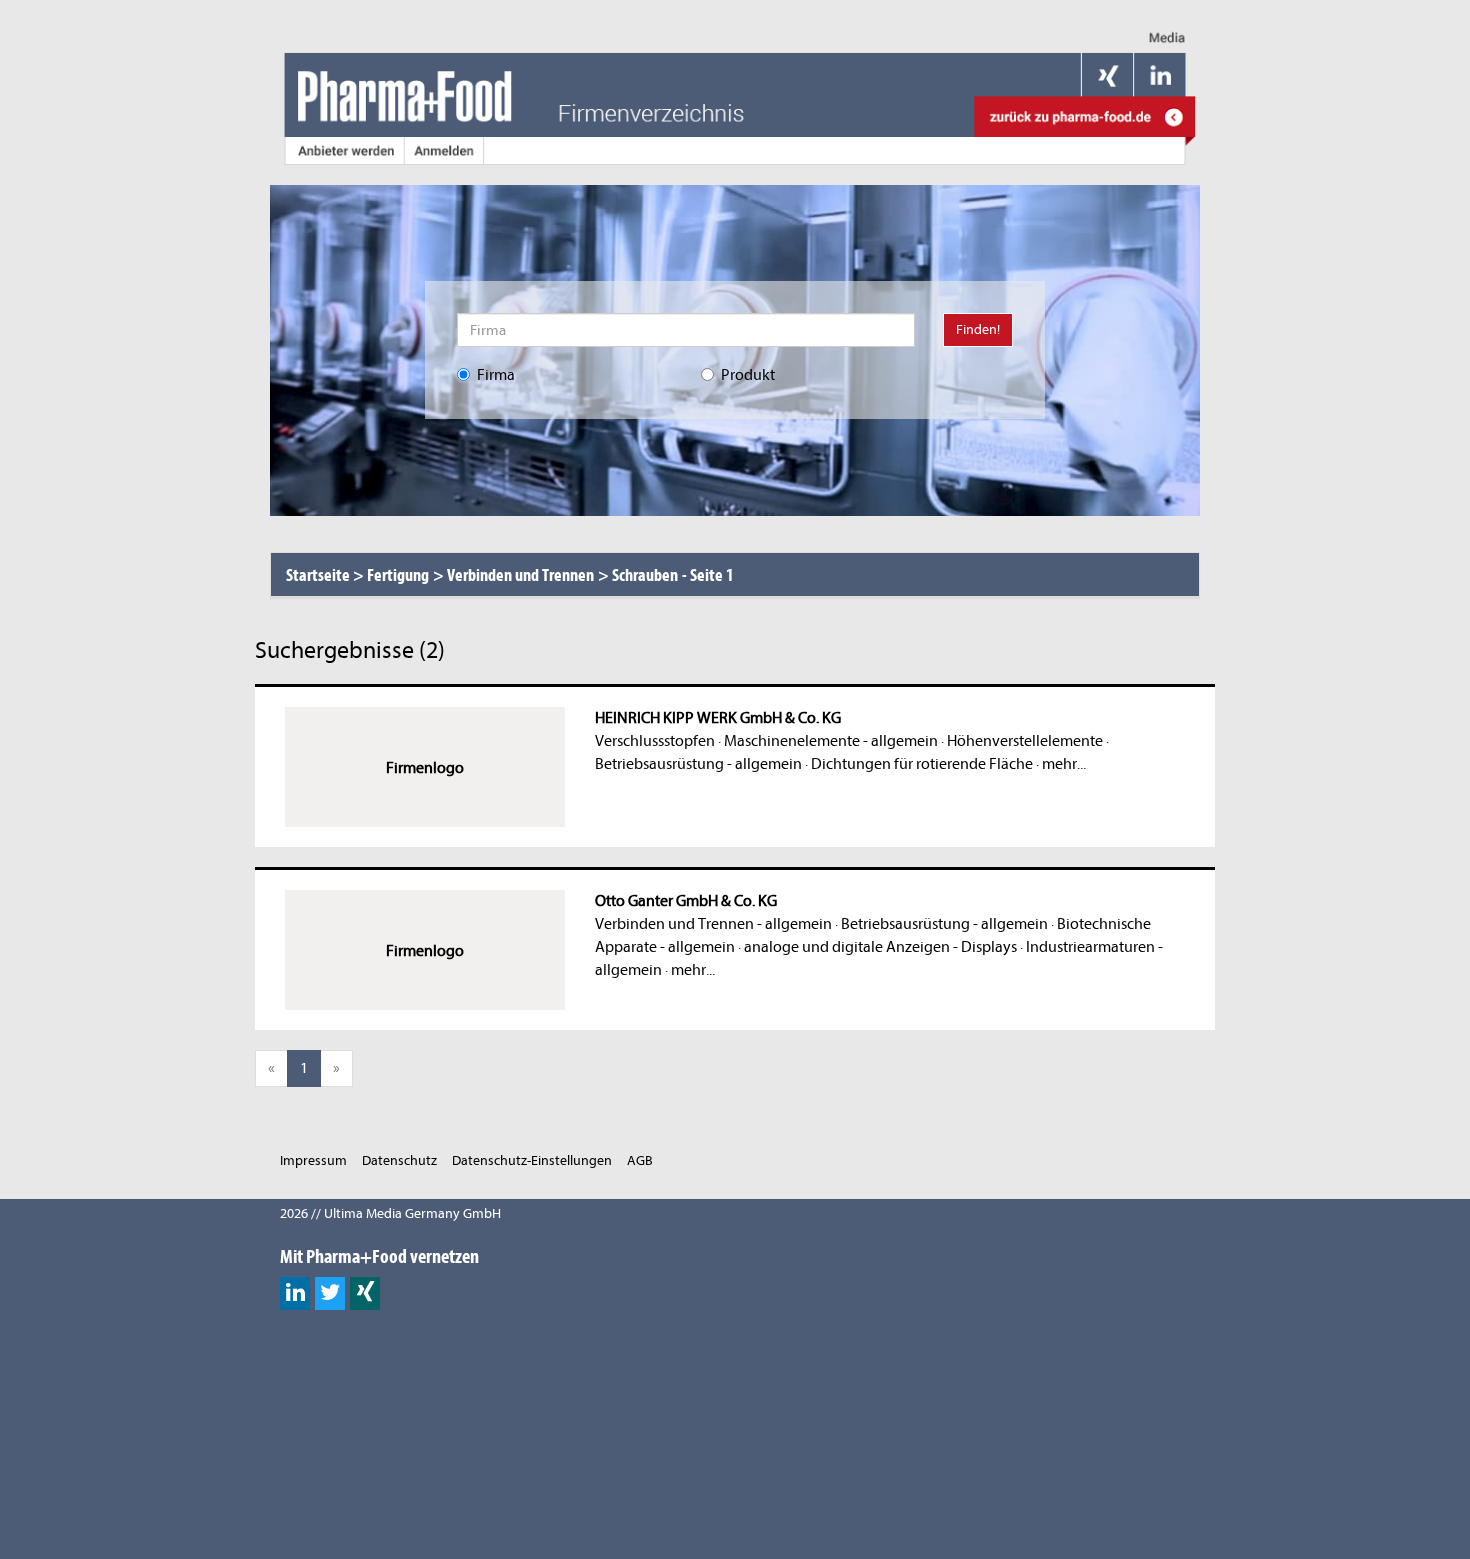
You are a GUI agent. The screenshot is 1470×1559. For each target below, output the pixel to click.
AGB (640, 1160)
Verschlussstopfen (655, 741)
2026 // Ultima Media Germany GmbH (390, 1213)
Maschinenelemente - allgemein (831, 741)
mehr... (1064, 764)
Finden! (978, 329)
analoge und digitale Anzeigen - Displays (880, 947)
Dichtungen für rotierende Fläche (922, 764)
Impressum (313, 1160)
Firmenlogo (425, 768)
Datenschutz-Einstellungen (532, 1160)
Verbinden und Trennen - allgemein (713, 924)
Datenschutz (399, 1160)
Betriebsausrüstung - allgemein (698, 764)
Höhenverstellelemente (1025, 741)
